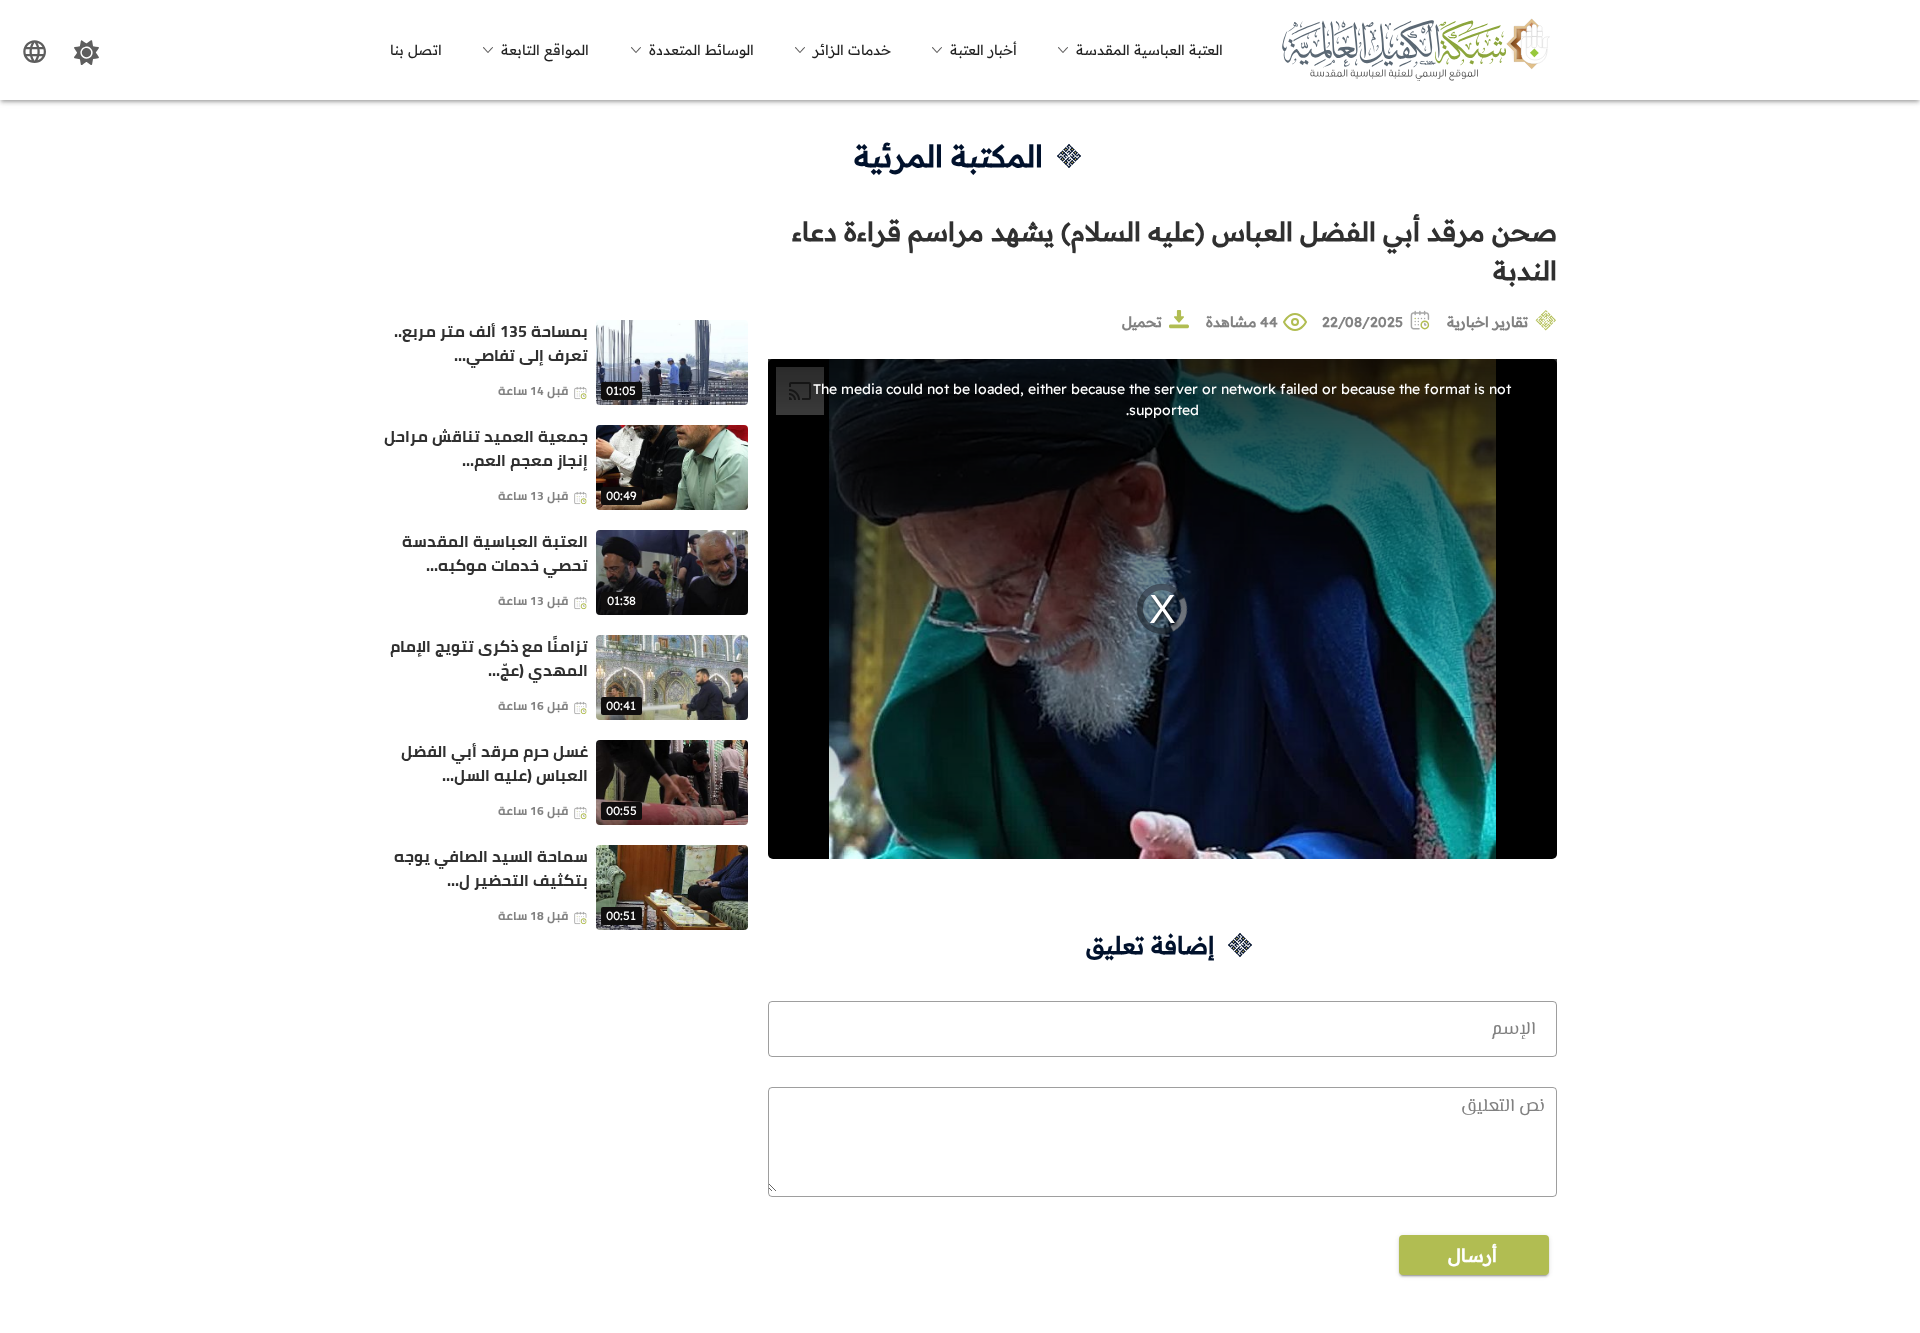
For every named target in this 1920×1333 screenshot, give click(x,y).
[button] (1137, 50)
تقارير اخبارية (1487, 322)
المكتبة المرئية (948, 156)
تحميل (1142, 322)
